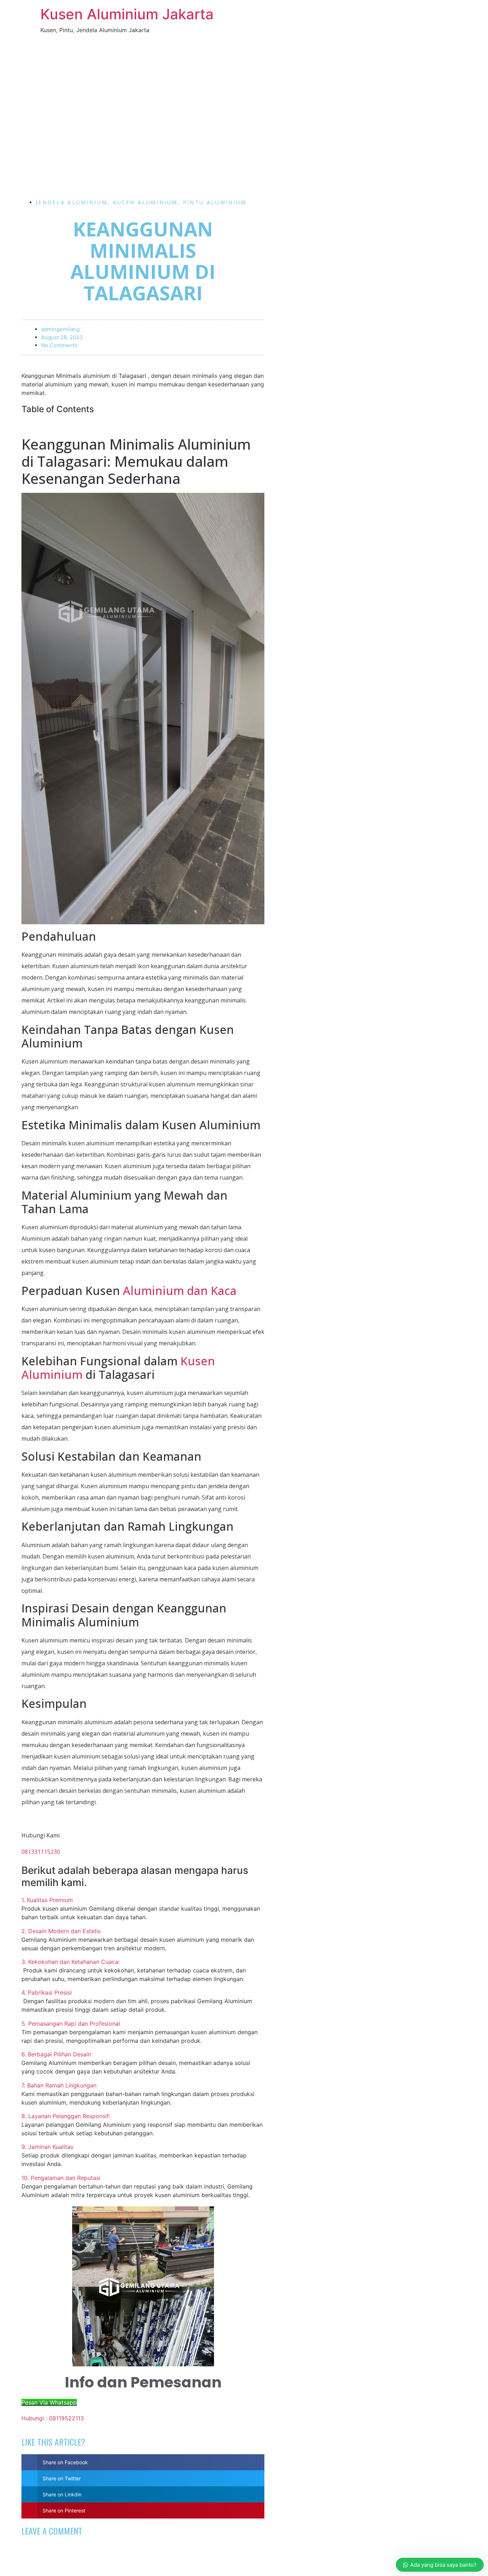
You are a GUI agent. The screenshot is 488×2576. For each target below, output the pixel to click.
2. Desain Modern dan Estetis (61, 1931)
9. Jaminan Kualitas (47, 2147)
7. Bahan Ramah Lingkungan (59, 2085)
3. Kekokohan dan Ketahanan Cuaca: (71, 1962)
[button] (143, 1900)
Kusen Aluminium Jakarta (127, 14)
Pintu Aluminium (215, 202)
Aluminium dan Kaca (180, 1290)
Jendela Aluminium (72, 202)
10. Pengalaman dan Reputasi (61, 2178)
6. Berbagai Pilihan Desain (56, 2054)
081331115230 (41, 1852)
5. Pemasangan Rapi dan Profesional (71, 2024)
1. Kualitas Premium (47, 1900)
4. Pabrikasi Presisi (47, 1992)
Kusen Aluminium (145, 202)
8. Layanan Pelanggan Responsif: (66, 2116)
